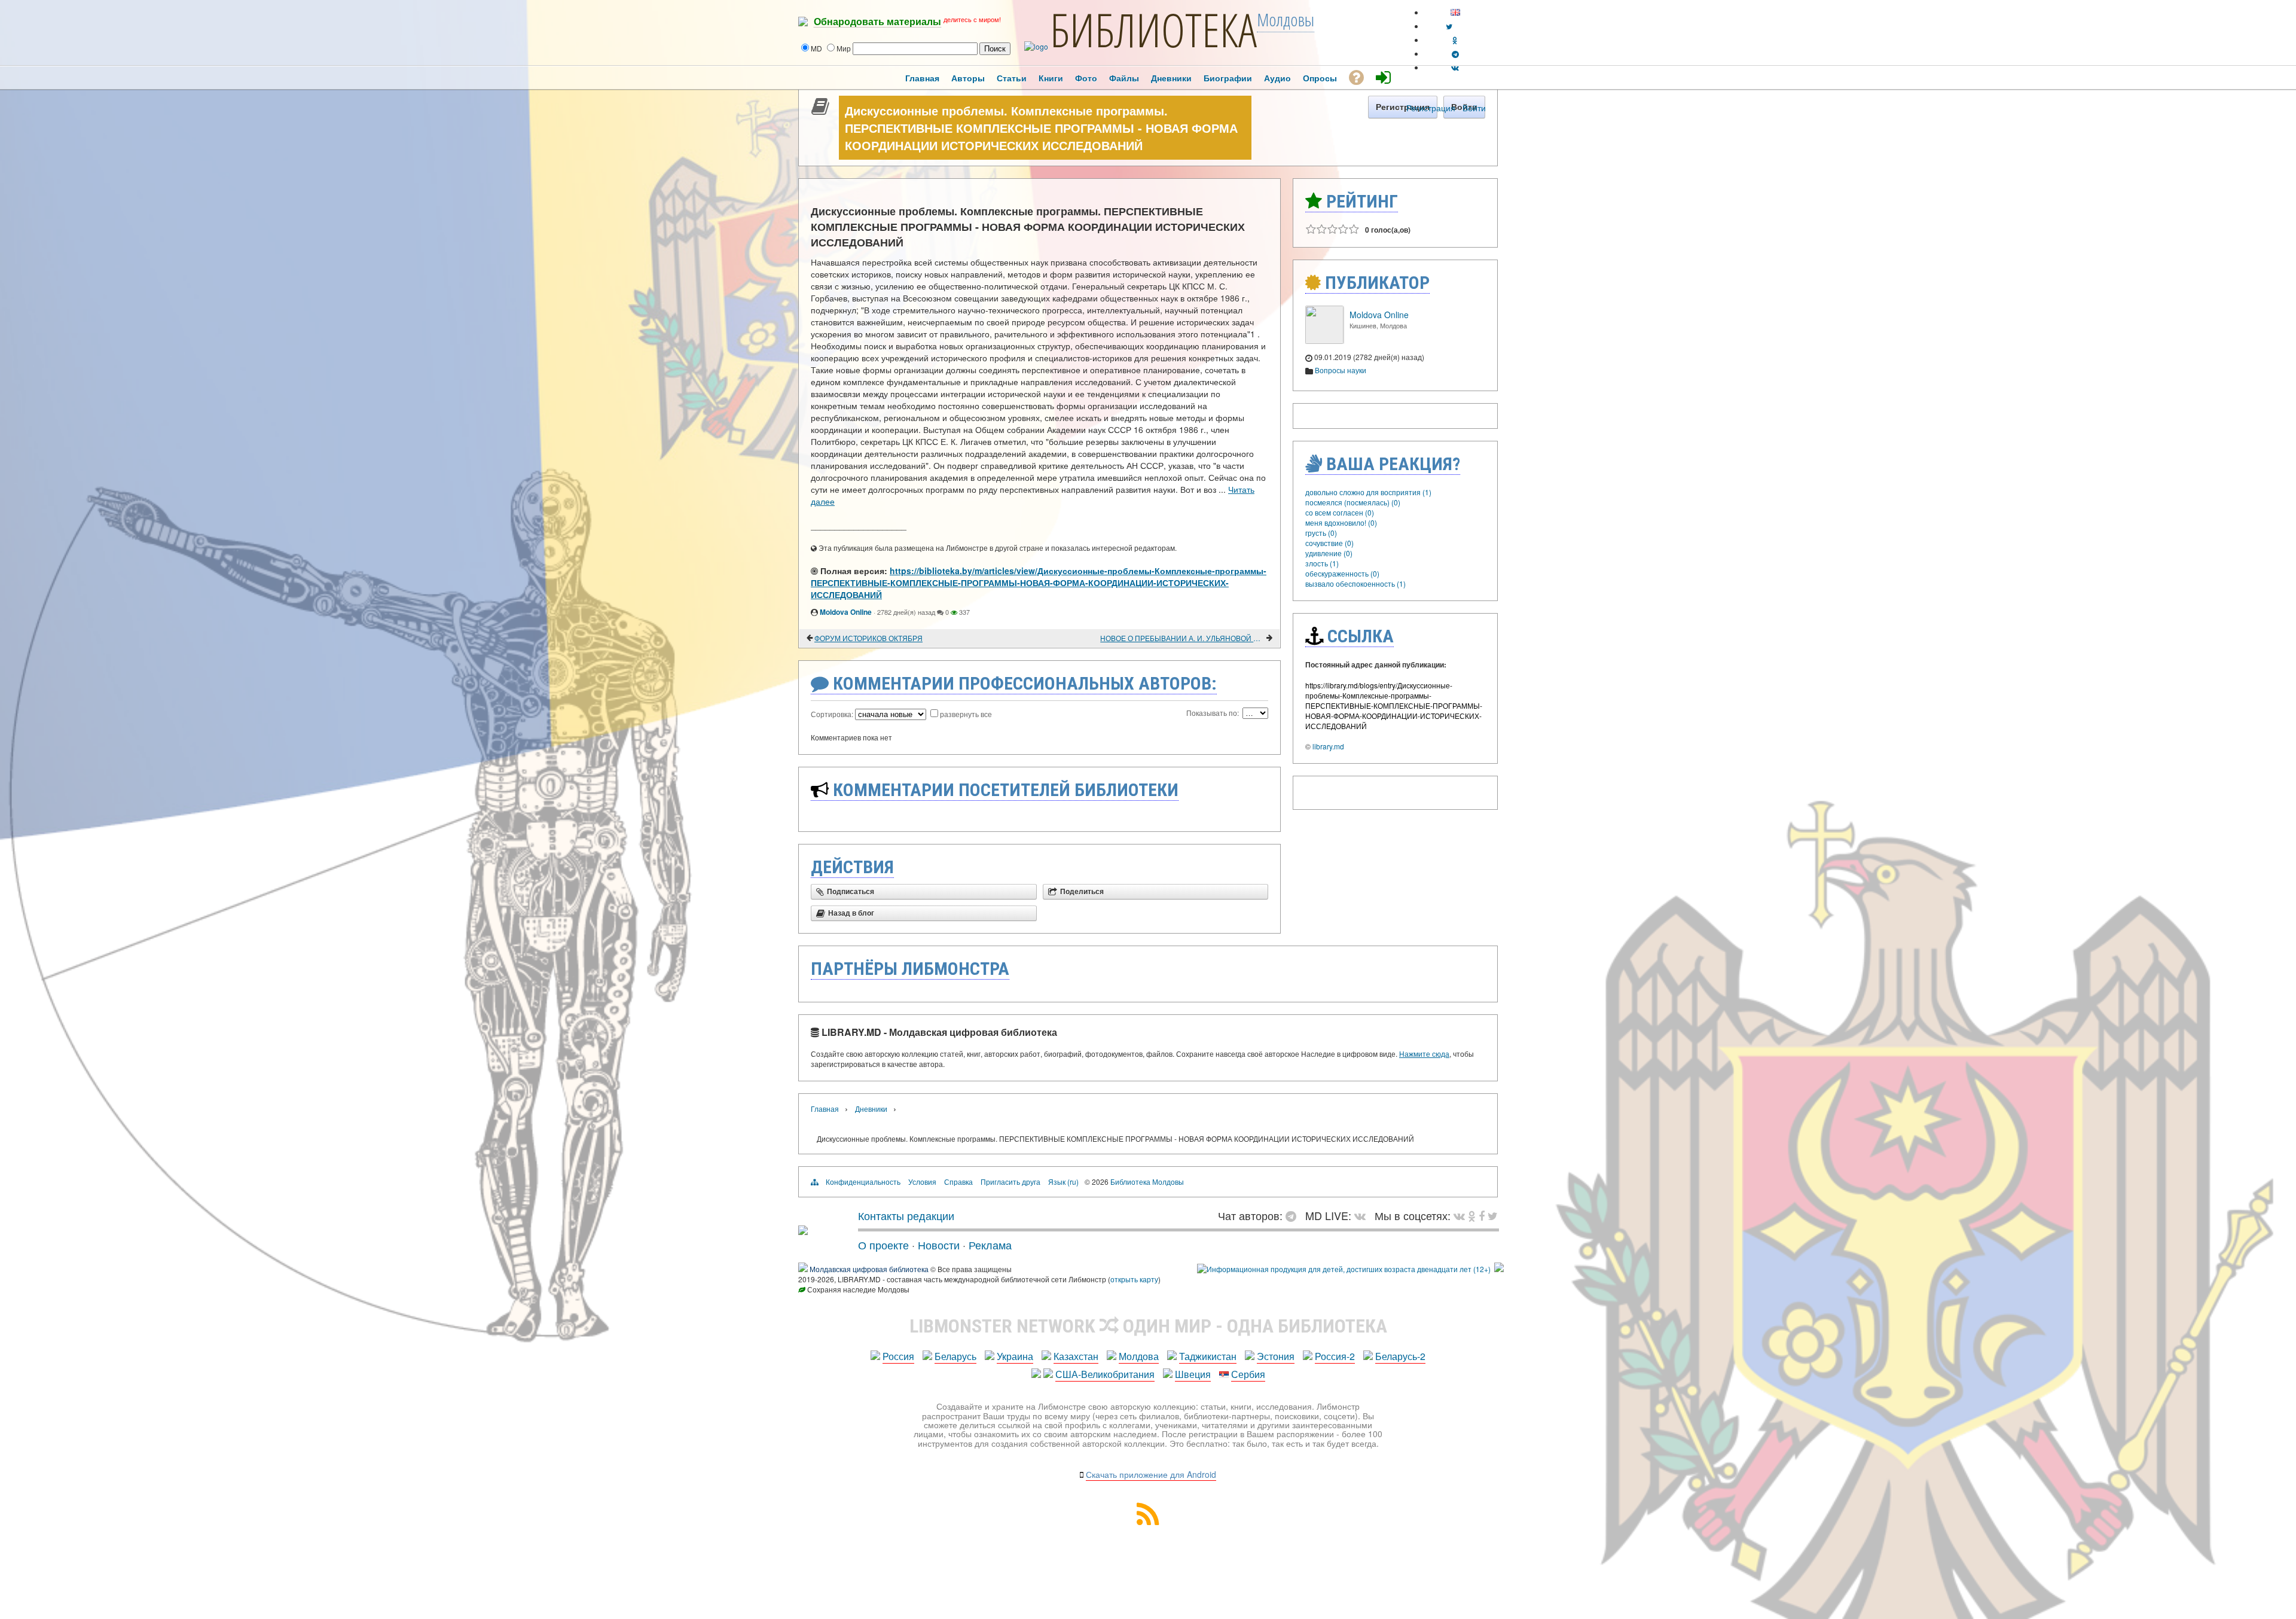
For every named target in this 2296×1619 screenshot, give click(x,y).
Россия (898, 1356)
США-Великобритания (1105, 1374)
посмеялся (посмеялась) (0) (1353, 502)
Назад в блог (851, 913)
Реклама (990, 1245)
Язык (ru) (1063, 1182)
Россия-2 (1335, 1356)
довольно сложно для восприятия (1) (1368, 492)
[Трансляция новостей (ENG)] (1449, 26)
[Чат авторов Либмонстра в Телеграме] (1455, 54)
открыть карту (1134, 1279)
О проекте (883, 1245)
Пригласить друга (1010, 1182)
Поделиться (1082, 892)
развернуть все (966, 714)
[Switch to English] (1455, 12)
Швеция (1193, 1374)
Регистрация (1431, 108)
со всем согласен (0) (1340, 512)
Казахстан (1076, 1356)
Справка (958, 1182)
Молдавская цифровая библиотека (869, 1269)
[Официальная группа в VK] (1455, 67)
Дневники (871, 1109)
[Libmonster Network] (1344, 1269)
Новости (939, 1245)
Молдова (1139, 1356)
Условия (922, 1182)
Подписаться (851, 892)
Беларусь (955, 1356)
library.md (1328, 746)
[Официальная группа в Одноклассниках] (1455, 40)
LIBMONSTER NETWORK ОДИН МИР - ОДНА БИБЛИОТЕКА (1148, 1326)
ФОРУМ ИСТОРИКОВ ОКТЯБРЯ (868, 638)
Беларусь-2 (1400, 1356)
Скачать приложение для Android (1151, 1474)
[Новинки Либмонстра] (1472, 1215)
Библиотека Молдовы (1147, 1182)
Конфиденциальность (863, 1182)
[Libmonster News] (1493, 1215)
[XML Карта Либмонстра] (1148, 1521)
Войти (1474, 108)
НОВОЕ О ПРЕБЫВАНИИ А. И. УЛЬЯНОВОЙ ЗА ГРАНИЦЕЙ (1182, 638)
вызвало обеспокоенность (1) (1355, 583)
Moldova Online (846, 612)
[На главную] (803, 1230)
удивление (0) (1329, 553)
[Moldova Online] (1324, 341)
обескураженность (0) (1342, 573)
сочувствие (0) (1329, 543)
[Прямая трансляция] (1363, 1215)
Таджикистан (1208, 1356)
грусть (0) (1321, 533)
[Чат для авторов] (1294, 1215)
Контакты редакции (906, 1215)
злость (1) (1322, 563)
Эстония (1276, 1356)
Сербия (1248, 1374)
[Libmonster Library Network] (1499, 1269)
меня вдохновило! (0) (1341, 522)
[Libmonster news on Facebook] (1482, 1215)
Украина (1015, 1356)
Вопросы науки (1341, 370)
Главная (825, 1109)
